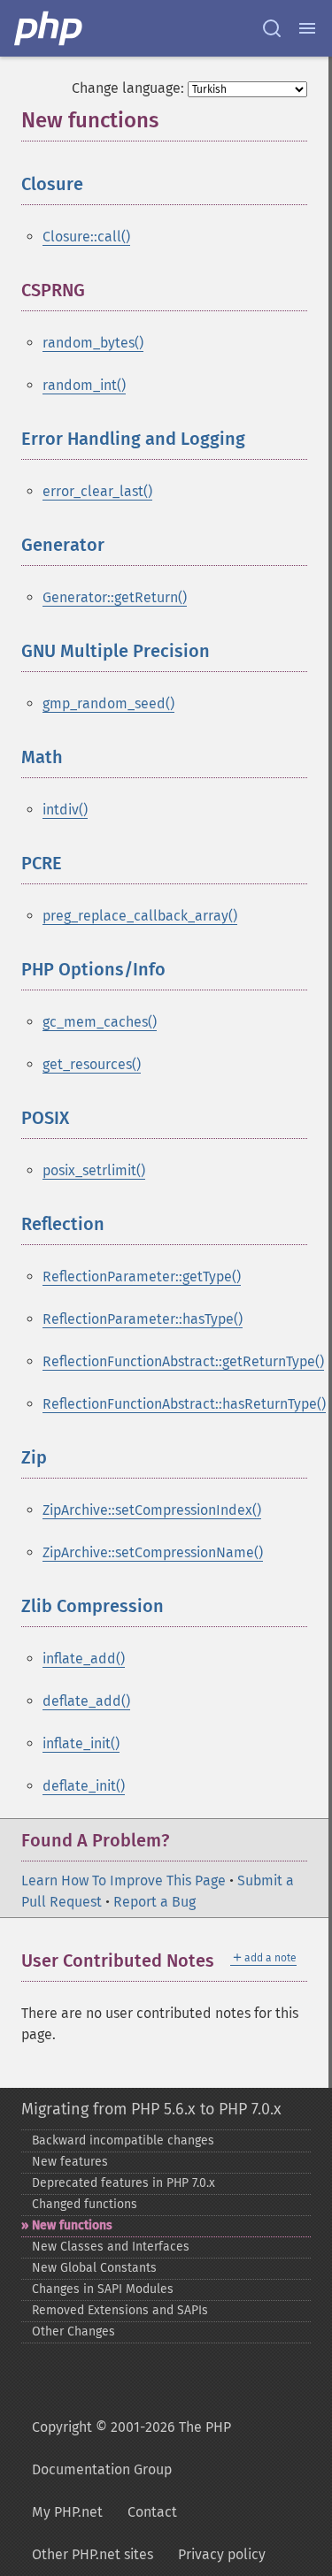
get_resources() (92, 1064)
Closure (52, 184)
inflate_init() (81, 1743)
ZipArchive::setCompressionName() (153, 1552)
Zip (34, 1457)
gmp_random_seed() (108, 703)
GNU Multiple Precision (116, 651)
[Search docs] (272, 28)
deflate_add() (86, 1701)
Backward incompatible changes (123, 2140)
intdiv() (65, 810)
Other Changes (73, 2331)
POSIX (45, 1118)
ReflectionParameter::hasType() (143, 1319)
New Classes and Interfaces (111, 2247)
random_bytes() (93, 343)
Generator (63, 545)
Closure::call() (86, 237)
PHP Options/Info (93, 969)
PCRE (42, 863)
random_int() (84, 385)
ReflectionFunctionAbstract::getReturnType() (183, 1361)
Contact (152, 2512)
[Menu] (307, 28)
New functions (72, 2225)
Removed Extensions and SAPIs (120, 2310)
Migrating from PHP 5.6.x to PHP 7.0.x (151, 2109)
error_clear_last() (97, 491)
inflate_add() (84, 1659)
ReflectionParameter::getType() (142, 1277)
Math (42, 757)
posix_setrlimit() (94, 1170)
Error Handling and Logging (133, 439)
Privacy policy (222, 2554)
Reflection (63, 1224)
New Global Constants (94, 2268)
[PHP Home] (50, 28)
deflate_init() (84, 1786)
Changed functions (85, 2204)
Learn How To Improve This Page (124, 1880)
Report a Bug (154, 1902)
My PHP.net (67, 2512)
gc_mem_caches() (100, 1022)
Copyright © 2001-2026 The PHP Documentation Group (131, 2448)
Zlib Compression (93, 1606)
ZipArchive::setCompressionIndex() (152, 1510)
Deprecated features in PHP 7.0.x (124, 2183)
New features (70, 2162)
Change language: (128, 88)
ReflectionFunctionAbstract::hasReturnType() (184, 1404)
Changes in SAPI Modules (103, 2289)
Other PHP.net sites (93, 2554)
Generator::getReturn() (115, 597)
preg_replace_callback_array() (140, 916)
